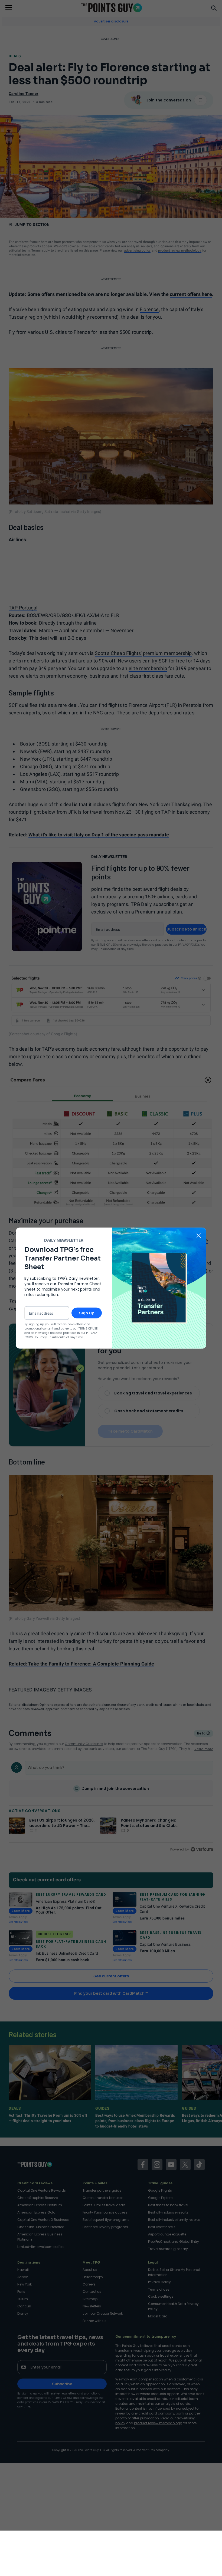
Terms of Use (88, 1329)
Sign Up (87, 1313)
